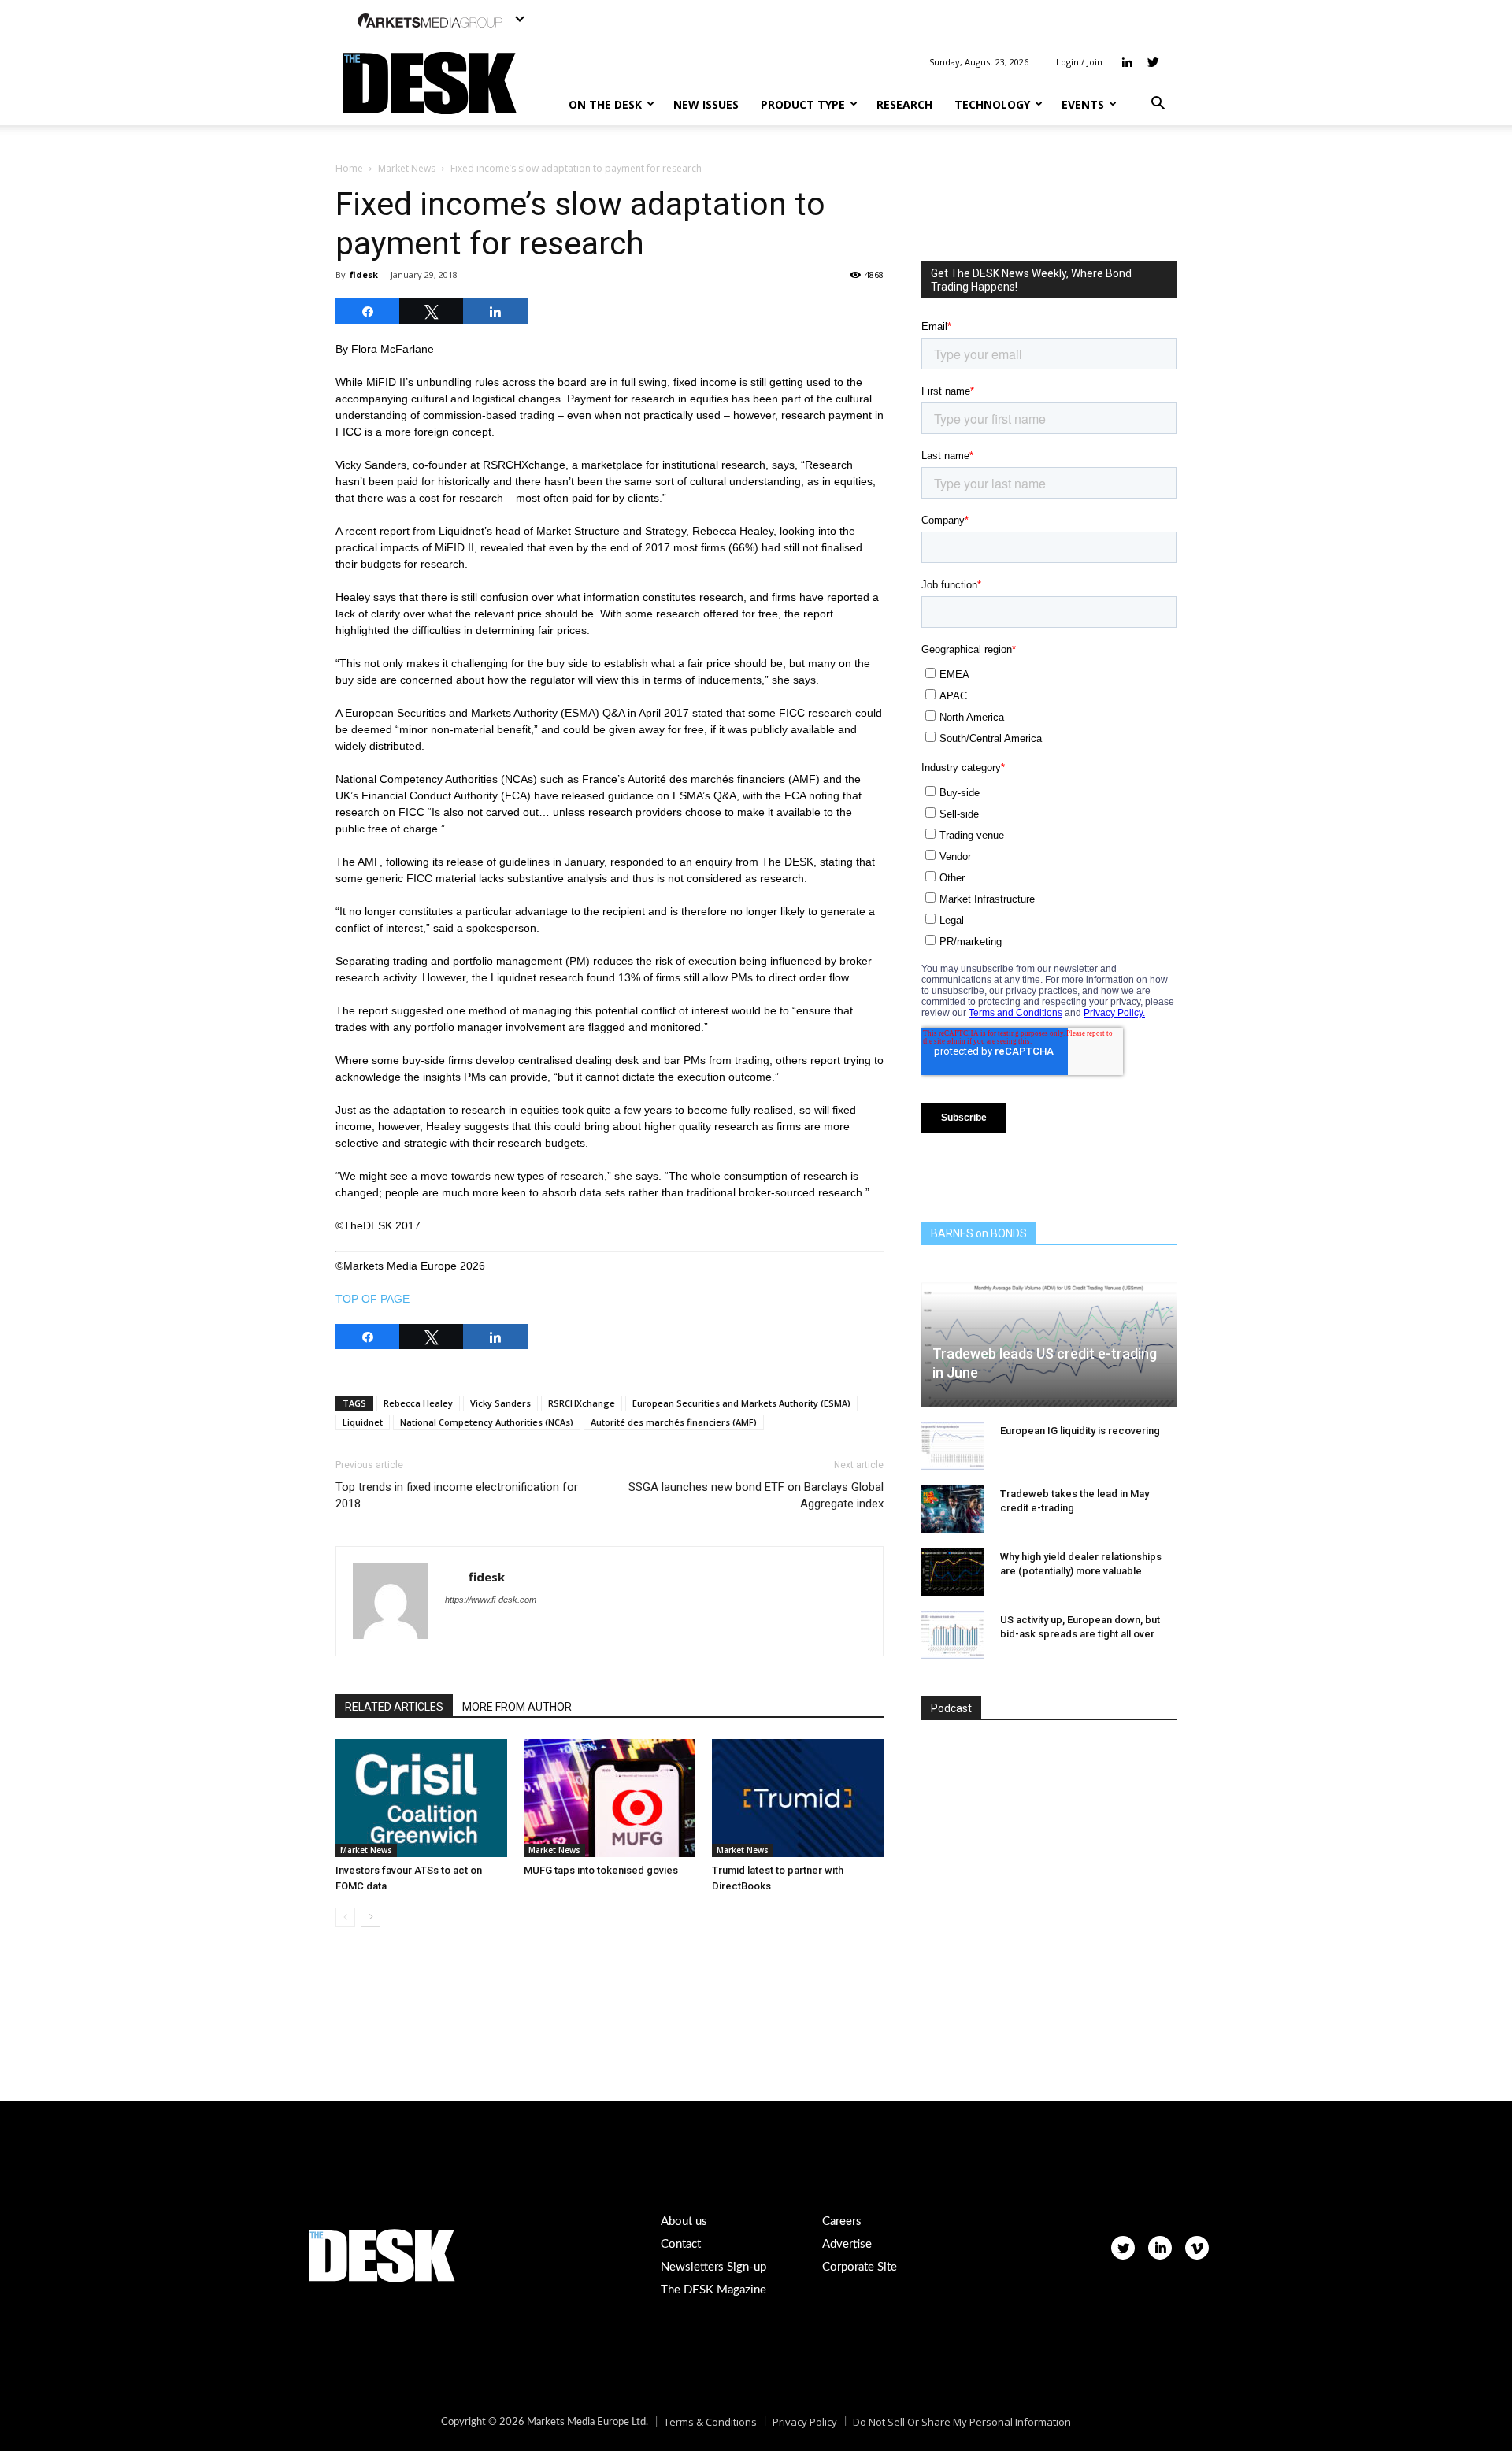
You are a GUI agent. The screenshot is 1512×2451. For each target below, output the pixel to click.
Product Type (803, 104)
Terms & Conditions (710, 2422)
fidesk (364, 274)
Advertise (847, 2244)
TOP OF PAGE (372, 1299)
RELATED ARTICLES (394, 1707)
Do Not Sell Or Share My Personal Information (962, 2422)
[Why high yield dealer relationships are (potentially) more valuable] (953, 1572)
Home (349, 168)
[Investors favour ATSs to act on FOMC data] (421, 1798)
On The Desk (605, 104)
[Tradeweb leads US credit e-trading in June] (1049, 1336)
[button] (1158, 105)
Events (1083, 104)
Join (1095, 62)
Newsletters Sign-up (713, 2267)
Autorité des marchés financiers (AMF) (674, 1422)
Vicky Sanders (500, 1403)
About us (684, 2221)
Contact (681, 2244)
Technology (992, 104)
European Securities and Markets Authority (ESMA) (741, 1403)
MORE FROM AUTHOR (517, 1707)
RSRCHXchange (582, 1403)
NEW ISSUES (706, 104)
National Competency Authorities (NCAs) (487, 1422)
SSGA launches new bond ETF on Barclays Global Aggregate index (756, 1495)
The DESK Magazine (713, 2290)
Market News (407, 168)
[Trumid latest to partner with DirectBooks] (798, 1798)
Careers (842, 2221)
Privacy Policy (805, 2422)
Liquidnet (363, 1422)
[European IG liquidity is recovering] (953, 1446)
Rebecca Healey (418, 1403)
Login (1067, 62)
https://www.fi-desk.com (491, 1600)
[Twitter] (1153, 62)
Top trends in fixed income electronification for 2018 (457, 1495)
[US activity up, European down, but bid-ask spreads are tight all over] (953, 1635)
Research (904, 104)
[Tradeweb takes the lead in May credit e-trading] (953, 1509)
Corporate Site (860, 2267)
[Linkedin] (1127, 62)
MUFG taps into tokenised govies (601, 1870)
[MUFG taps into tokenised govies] (610, 1798)
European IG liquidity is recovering (1080, 1431)
